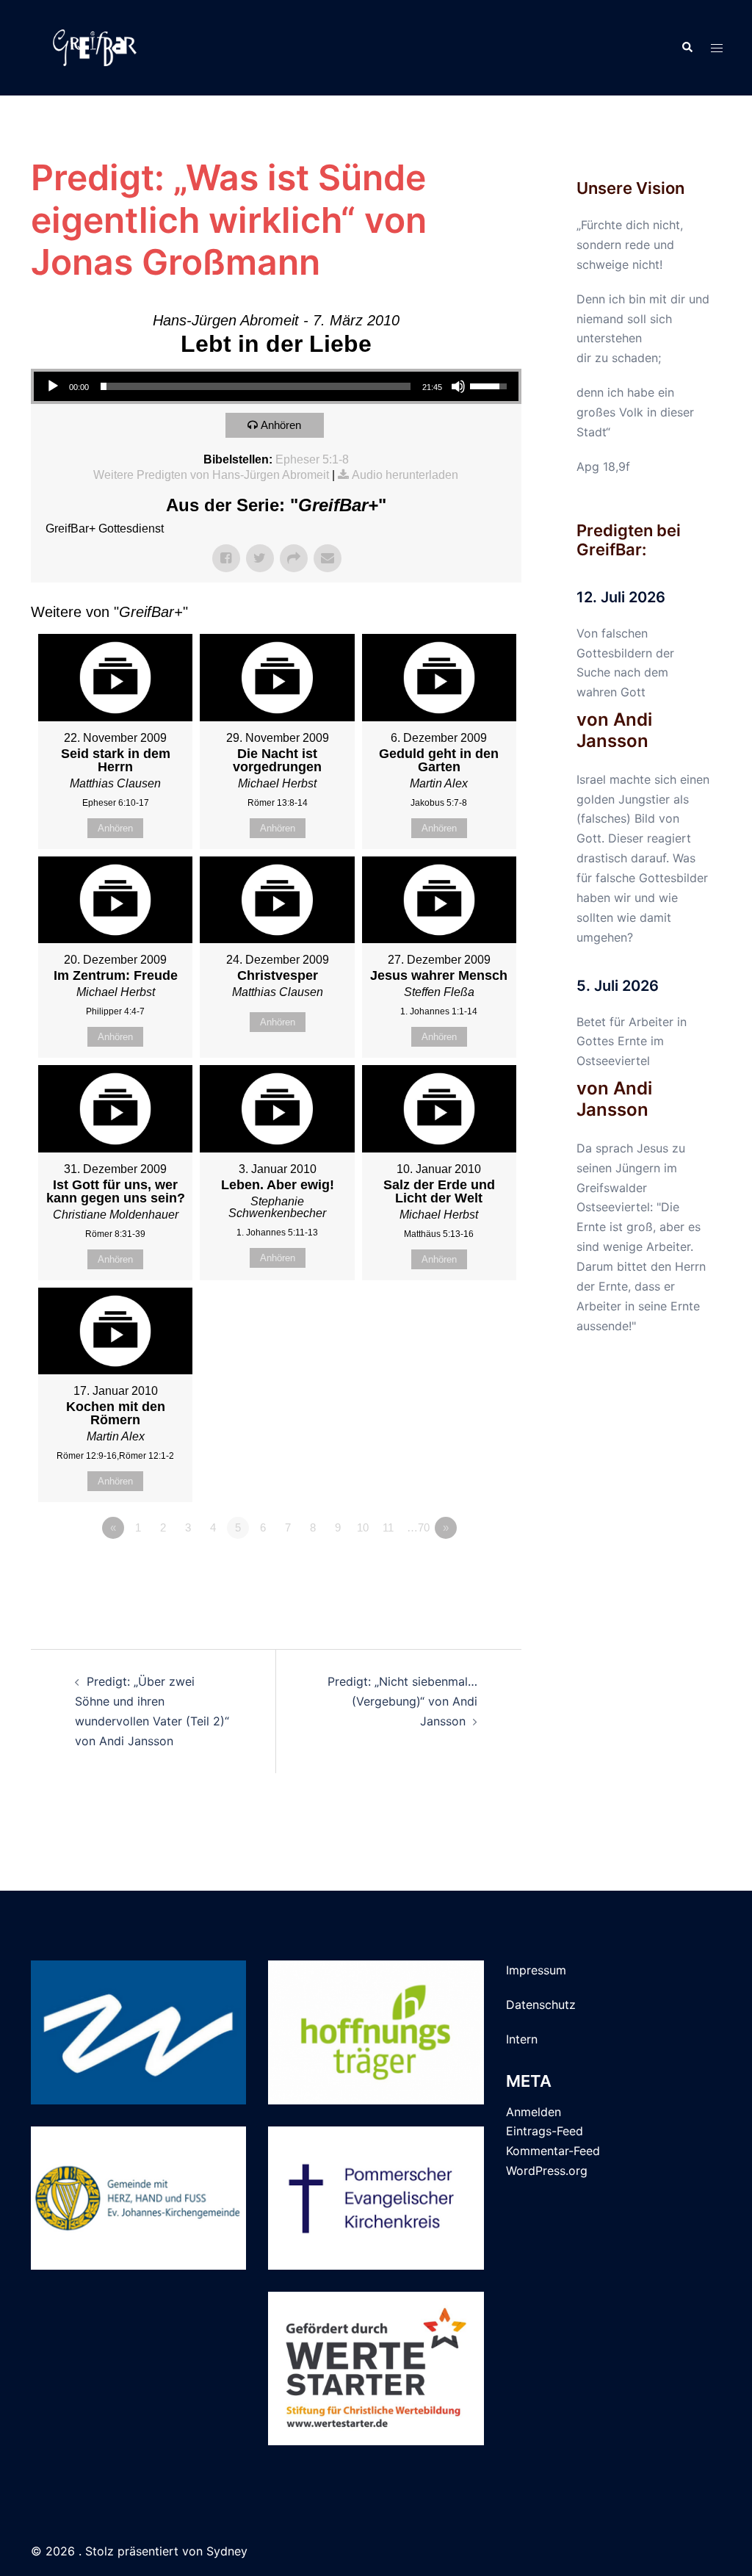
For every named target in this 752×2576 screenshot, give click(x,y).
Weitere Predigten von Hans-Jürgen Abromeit (211, 475)
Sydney (227, 2551)
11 (388, 1527)
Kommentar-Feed (553, 2151)
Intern (522, 2039)
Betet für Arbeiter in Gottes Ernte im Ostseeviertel (632, 1042)
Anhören (281, 425)
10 (363, 1527)
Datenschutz (541, 2005)
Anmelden (534, 2112)
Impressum (536, 1970)
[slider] (256, 386)
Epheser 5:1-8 (312, 459)
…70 (418, 1527)
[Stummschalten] (458, 386)
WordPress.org (547, 2171)
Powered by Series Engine (467, 1568)
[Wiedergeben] (53, 386)
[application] (276, 386)
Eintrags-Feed (545, 2131)
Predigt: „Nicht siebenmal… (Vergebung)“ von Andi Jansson (402, 1701)
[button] (687, 48)
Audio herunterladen (405, 475)
